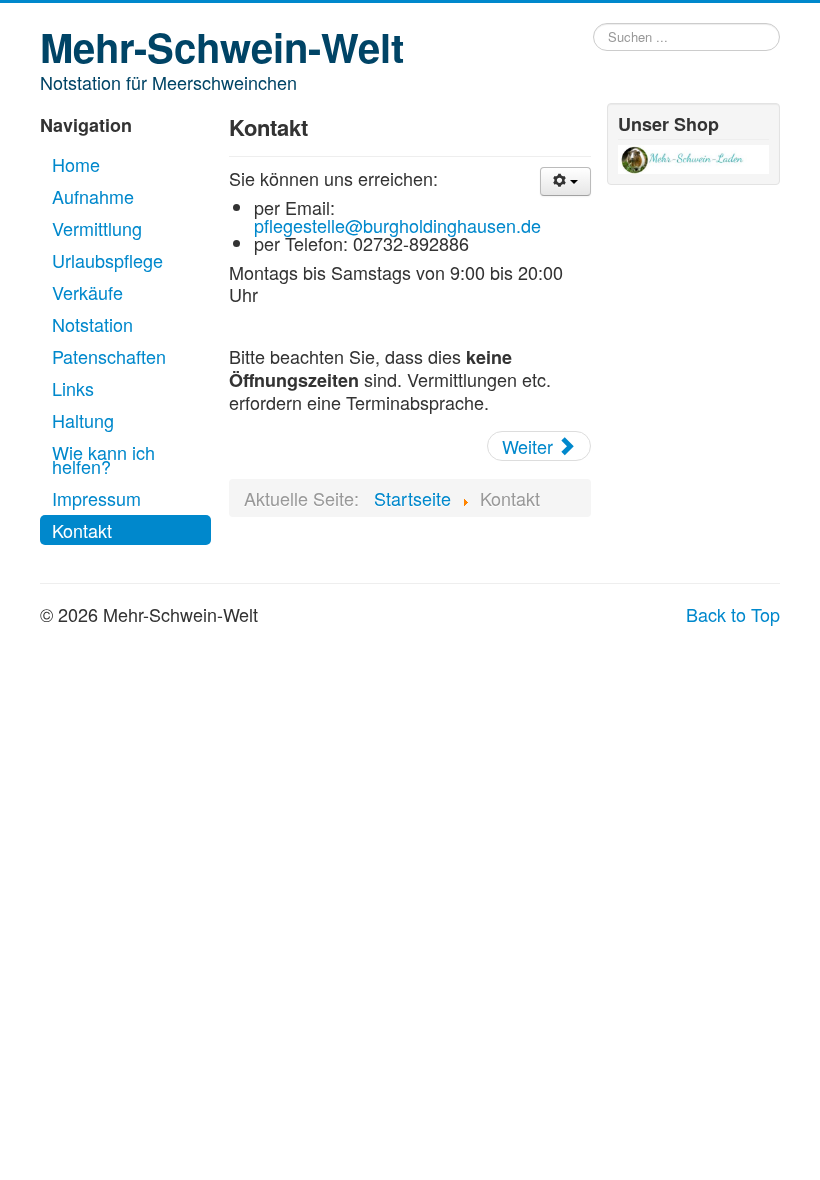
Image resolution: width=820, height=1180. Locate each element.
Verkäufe (87, 292)
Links (73, 388)
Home (76, 164)
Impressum (96, 498)
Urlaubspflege (107, 260)
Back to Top (733, 614)
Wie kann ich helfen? (103, 459)
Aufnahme (93, 196)
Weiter (530, 446)
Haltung (83, 420)
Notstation (92, 324)
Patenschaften (109, 356)
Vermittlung (97, 228)
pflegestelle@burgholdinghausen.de (397, 225)
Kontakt (82, 530)
